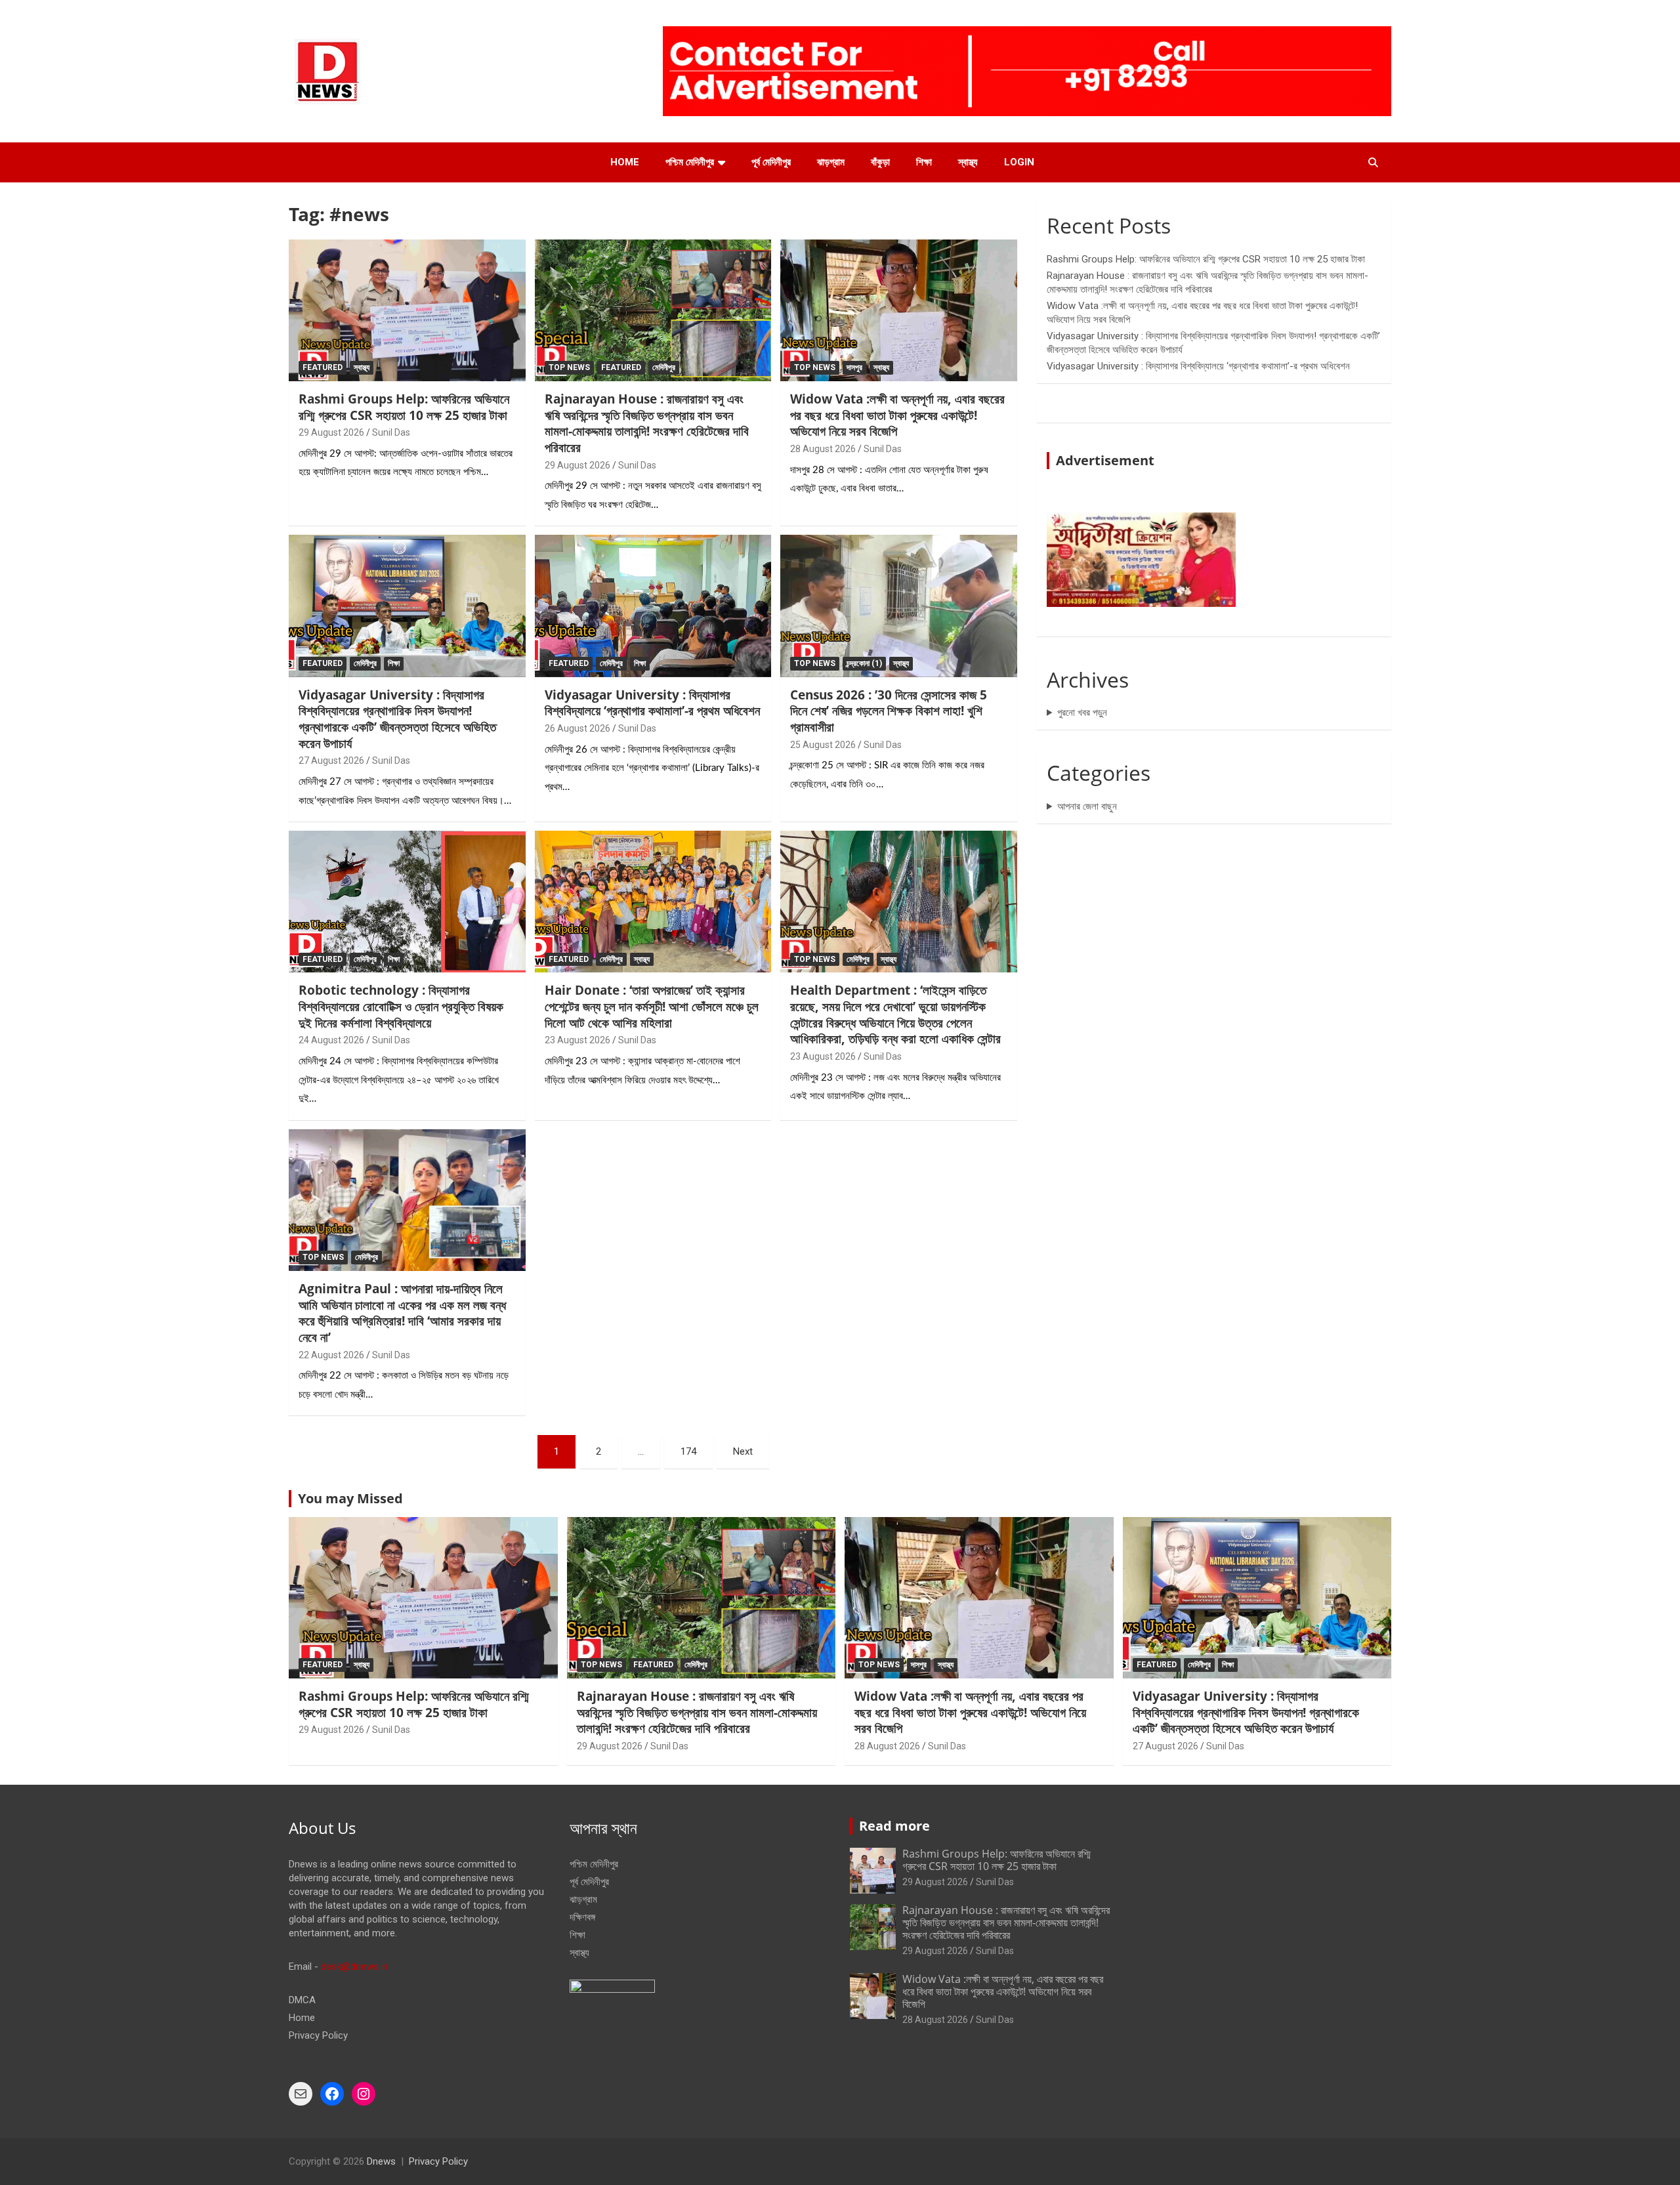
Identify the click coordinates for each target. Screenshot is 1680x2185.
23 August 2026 (577, 1040)
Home (625, 162)
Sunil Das (391, 432)
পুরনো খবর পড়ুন (1082, 713)
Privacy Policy (318, 2035)
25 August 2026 (823, 745)
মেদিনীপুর (664, 367)
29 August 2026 (331, 432)
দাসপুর (854, 367)
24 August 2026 (331, 1040)
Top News (569, 367)
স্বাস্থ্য (968, 162)
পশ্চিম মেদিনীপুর (690, 162)
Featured (323, 367)
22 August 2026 (331, 1355)
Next (743, 1451)
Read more (894, 1826)
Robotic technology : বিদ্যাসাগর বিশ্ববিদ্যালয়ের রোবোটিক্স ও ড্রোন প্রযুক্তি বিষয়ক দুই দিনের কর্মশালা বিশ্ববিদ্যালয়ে (401, 1006)
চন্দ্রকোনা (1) (864, 663)
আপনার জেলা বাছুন (1087, 806)
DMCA (302, 2000)
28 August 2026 (823, 449)
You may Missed (350, 1498)
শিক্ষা (924, 162)
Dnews (381, 2161)
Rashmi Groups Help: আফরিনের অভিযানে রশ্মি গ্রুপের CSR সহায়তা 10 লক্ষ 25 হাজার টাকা (404, 407)
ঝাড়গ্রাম (831, 162)
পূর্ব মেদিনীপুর (771, 162)
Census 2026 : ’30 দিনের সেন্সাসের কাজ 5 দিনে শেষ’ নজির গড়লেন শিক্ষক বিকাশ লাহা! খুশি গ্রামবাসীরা (889, 711)
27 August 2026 (331, 760)
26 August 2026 (577, 728)
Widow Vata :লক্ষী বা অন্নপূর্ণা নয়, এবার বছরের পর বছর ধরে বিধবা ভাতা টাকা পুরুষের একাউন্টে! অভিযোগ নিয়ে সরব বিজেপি (897, 415)
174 (688, 1451)
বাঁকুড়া (880, 162)
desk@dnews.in (354, 1966)
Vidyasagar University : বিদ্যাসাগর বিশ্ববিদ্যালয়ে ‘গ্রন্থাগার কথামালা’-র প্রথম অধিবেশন (652, 703)
